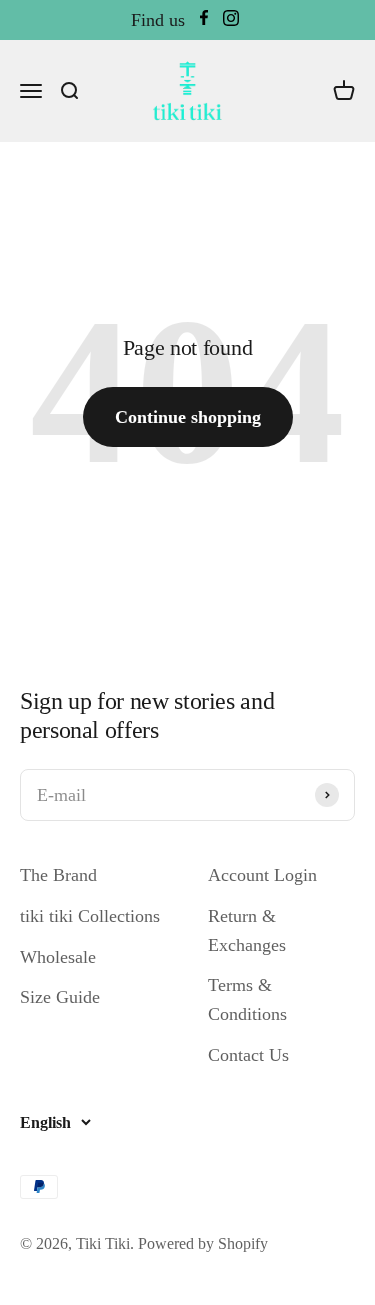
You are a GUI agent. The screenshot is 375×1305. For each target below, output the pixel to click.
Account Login (262, 875)
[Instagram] (231, 20)
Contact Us (248, 1055)
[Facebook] (204, 20)
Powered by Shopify (203, 1243)
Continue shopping (188, 417)
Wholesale (58, 957)
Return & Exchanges (247, 930)
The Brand (58, 875)
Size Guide (60, 997)
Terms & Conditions (247, 999)
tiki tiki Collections (90, 916)
